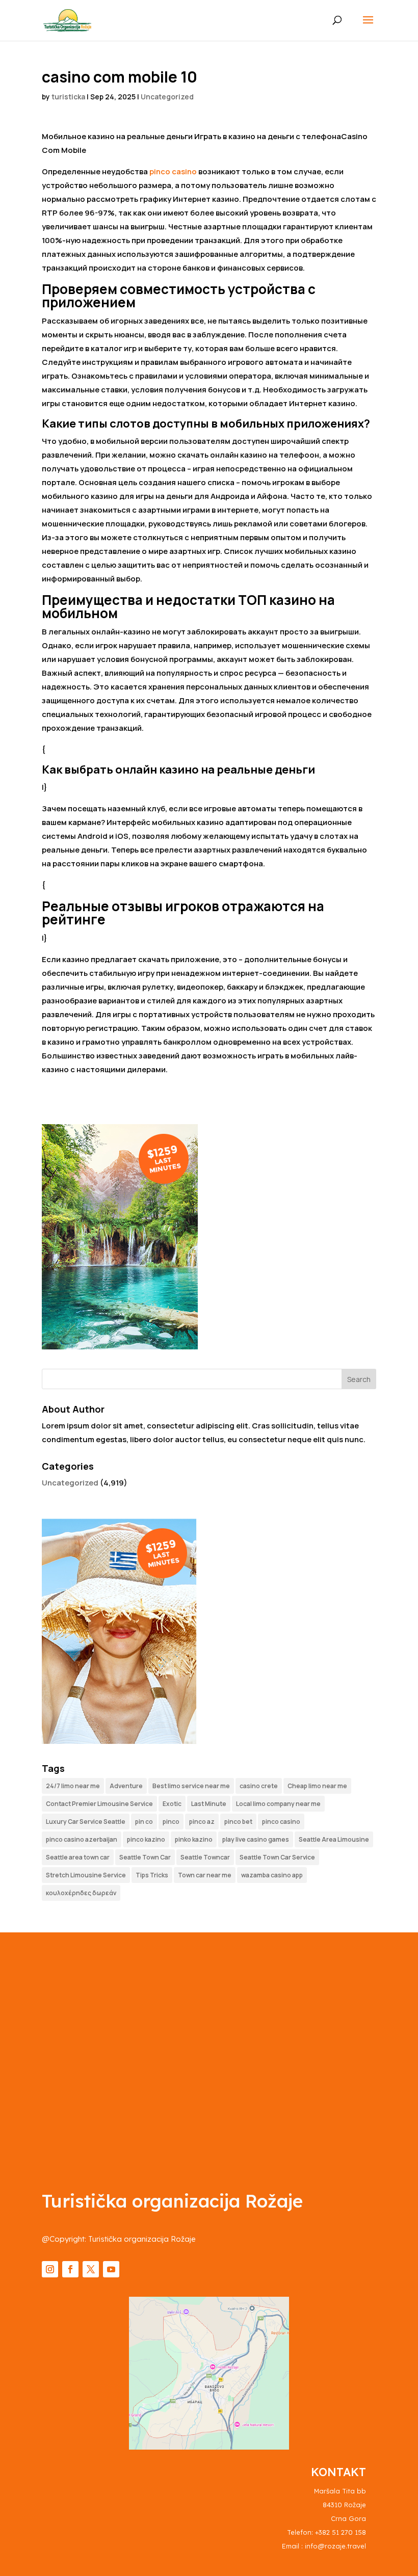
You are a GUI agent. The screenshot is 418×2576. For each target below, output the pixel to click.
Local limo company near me (278, 1804)
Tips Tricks (152, 1875)
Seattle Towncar (205, 1857)
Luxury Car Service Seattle (86, 1822)
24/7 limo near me (73, 1786)
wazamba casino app (272, 1875)
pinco (171, 1822)
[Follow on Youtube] (111, 2269)
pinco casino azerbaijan (82, 1839)
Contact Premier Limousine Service (99, 1804)
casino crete (259, 1786)
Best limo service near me (191, 1786)
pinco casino (173, 171)
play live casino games (256, 1839)
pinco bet (238, 1822)
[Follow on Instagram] (50, 2269)
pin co (144, 1822)
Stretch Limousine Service (86, 1875)
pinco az (202, 1822)
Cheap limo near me (317, 1786)
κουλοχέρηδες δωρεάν (81, 1893)
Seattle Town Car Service (277, 1857)
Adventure (126, 1786)
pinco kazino (146, 1839)
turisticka (68, 97)
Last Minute (209, 1804)
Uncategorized (167, 97)
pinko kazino (194, 1839)
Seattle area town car (78, 1857)
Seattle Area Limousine (334, 1839)
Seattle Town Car (145, 1857)
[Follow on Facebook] (70, 2269)
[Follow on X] (91, 2269)
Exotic (172, 1804)
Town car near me (205, 1875)
